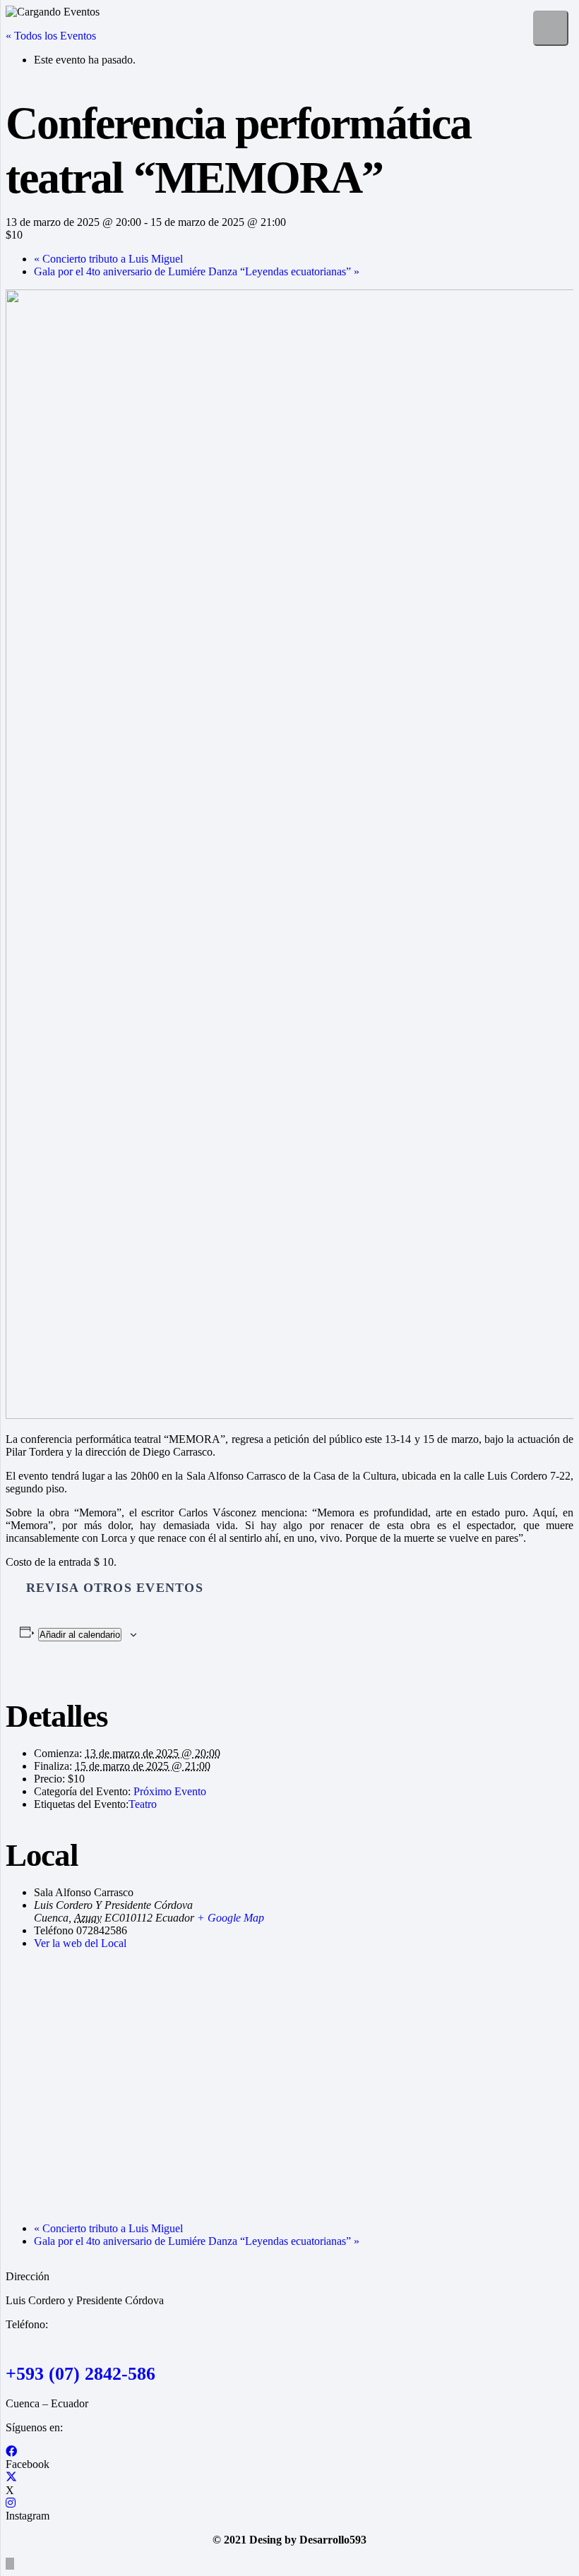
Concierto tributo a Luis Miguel (108, 259)
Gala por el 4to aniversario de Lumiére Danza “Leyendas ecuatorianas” (197, 271)
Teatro (143, 1804)
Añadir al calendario (80, 1635)
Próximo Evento (170, 1791)
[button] (10, 2564)
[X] (11, 2478)
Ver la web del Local (80, 1943)
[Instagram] (11, 2503)
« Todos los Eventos (51, 36)
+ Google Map (231, 1918)
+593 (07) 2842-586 (80, 2374)
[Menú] (551, 28)
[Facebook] (11, 2451)
